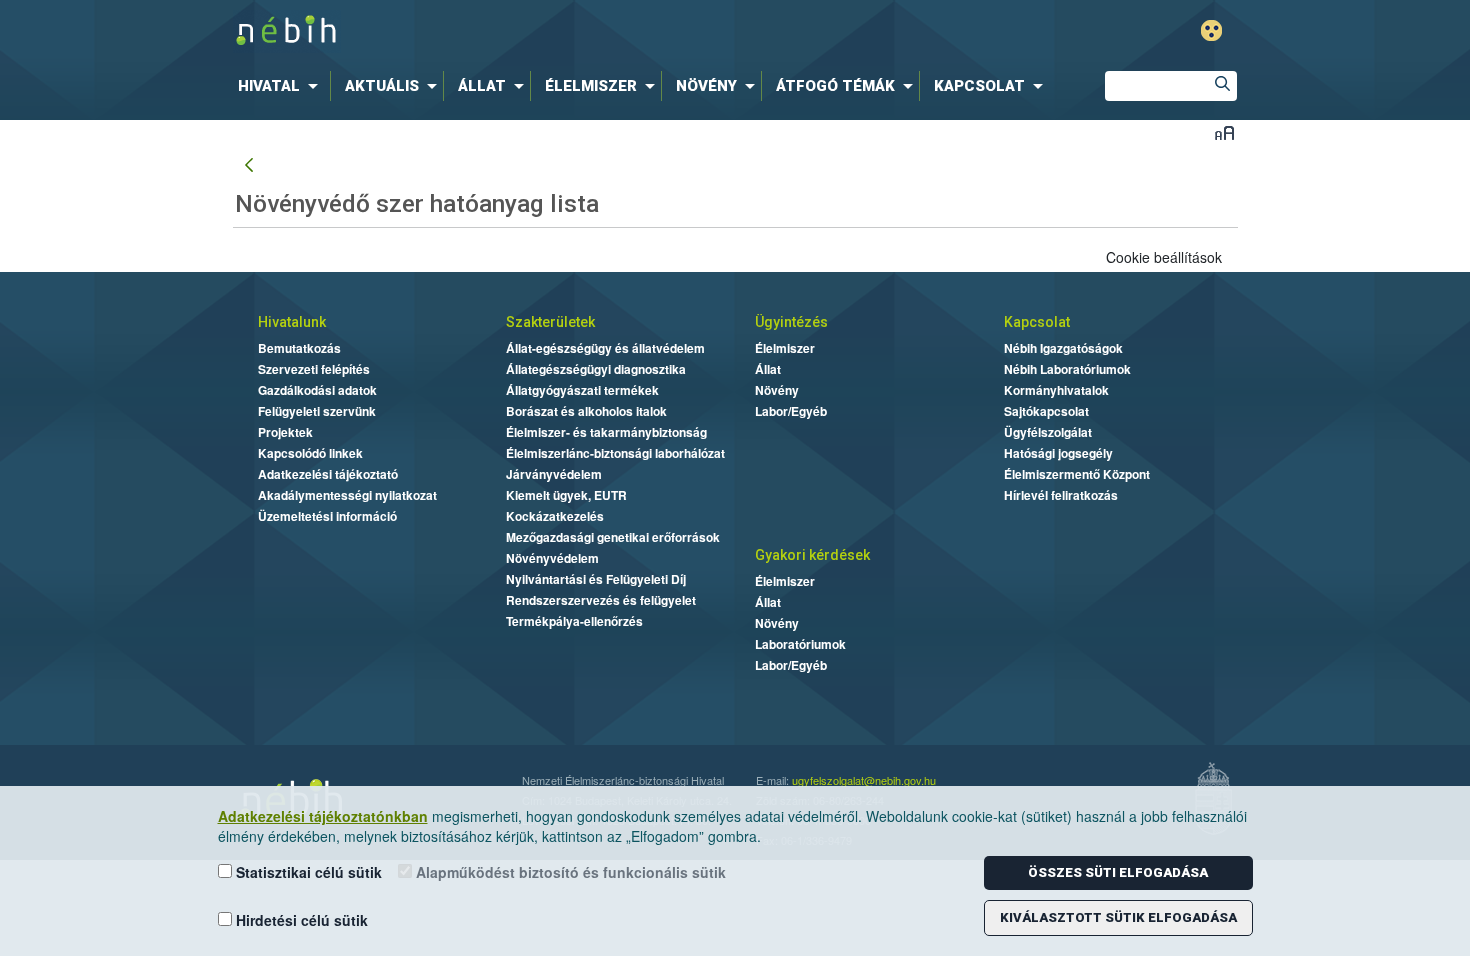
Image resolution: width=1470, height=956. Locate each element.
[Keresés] (1222, 86)
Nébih (522, 31)
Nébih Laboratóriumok (1067, 369)
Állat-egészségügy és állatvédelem (605, 348)
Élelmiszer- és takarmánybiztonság (606, 432)
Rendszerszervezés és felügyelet (601, 600)
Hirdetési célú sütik (300, 920)
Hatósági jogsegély (1058, 453)
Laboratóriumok (800, 644)
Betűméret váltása (1224, 132)
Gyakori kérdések (812, 555)
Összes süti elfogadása (1118, 872)
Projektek (285, 432)
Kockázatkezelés (555, 516)
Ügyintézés (791, 322)
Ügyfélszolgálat (1048, 432)
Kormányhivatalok (1056, 390)
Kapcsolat (1037, 322)
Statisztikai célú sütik (307, 872)
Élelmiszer (785, 348)
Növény (777, 390)
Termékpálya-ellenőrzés (574, 621)
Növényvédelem (552, 558)
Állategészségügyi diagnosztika (596, 369)
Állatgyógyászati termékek (582, 390)
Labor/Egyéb (791, 411)
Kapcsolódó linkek (310, 453)
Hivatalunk (292, 322)
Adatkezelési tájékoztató (328, 474)
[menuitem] (282, 86)
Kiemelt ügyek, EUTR (566, 495)
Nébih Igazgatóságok (1063, 348)
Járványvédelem (554, 474)
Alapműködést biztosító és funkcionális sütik (569, 872)
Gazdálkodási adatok (317, 390)
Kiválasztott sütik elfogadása (1118, 917)
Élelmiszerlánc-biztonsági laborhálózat (615, 453)
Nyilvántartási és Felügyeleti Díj (596, 579)
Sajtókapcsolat (1046, 411)
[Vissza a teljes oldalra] (249, 166)
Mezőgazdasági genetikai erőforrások (613, 537)
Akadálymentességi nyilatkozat (347, 495)
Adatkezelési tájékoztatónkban (323, 816)
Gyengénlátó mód (1211, 30)
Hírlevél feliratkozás (1061, 495)
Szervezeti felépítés (314, 369)
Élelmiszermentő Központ (1077, 474)
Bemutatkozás (299, 348)
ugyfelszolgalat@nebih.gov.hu (864, 780)
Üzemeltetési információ (327, 516)
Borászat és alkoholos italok (586, 411)
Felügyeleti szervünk (317, 411)
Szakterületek (550, 322)
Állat (768, 369)
